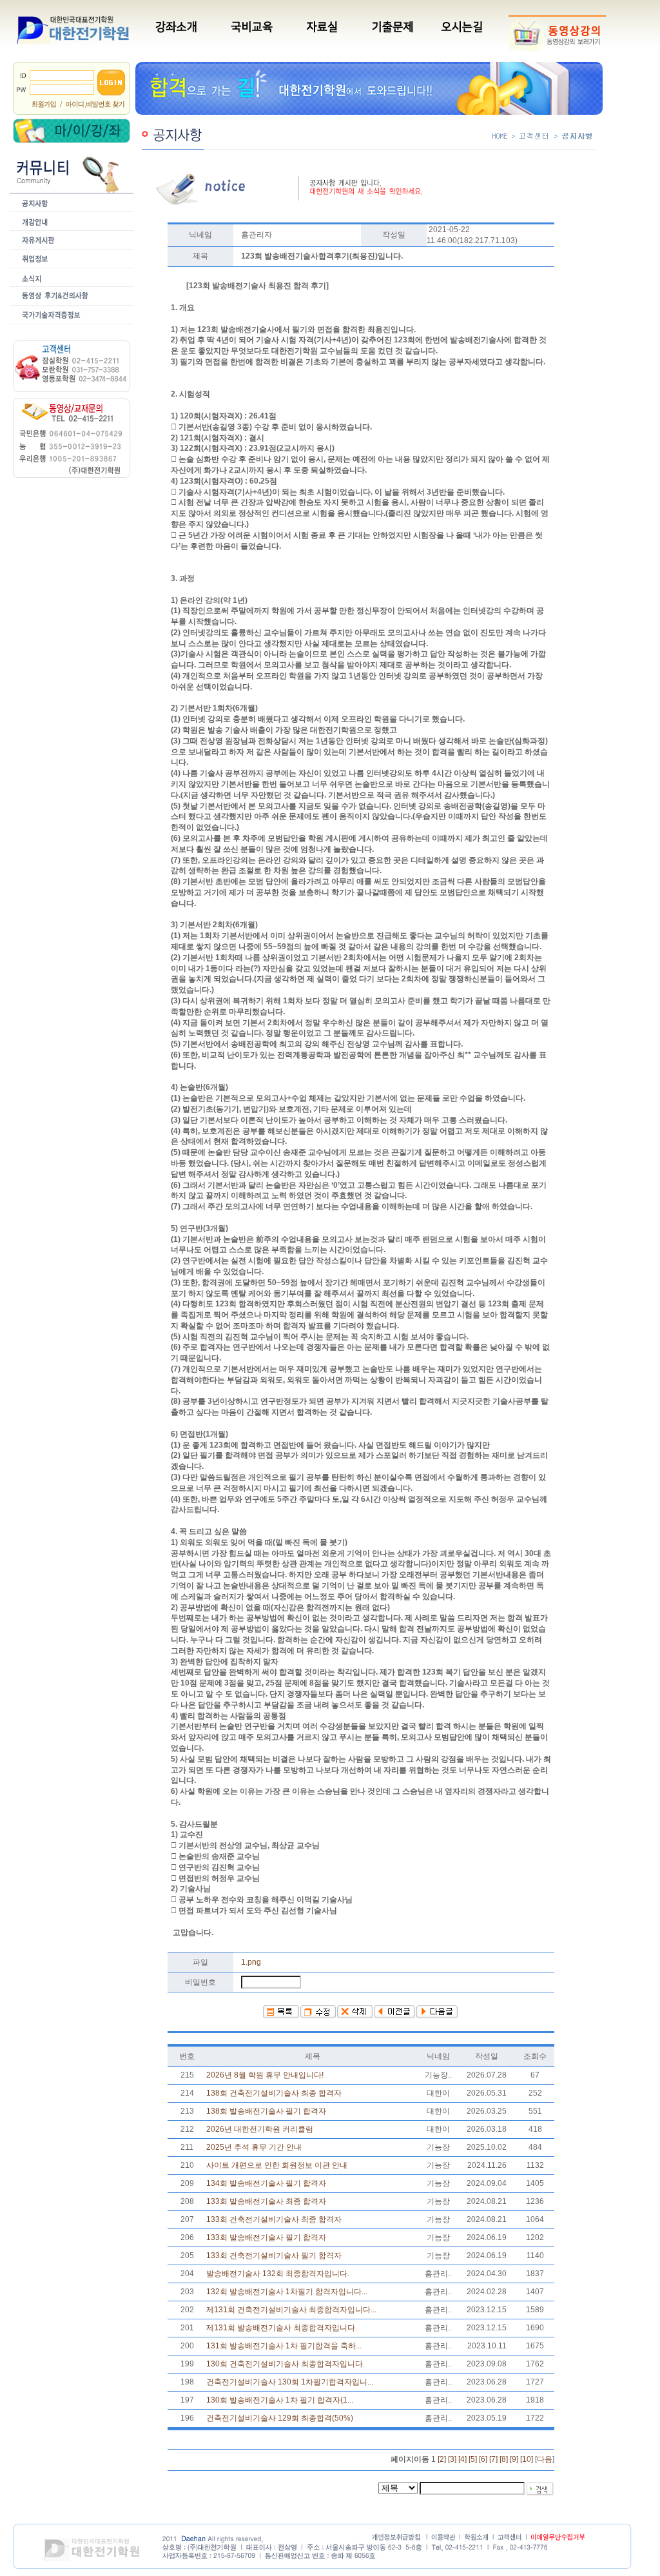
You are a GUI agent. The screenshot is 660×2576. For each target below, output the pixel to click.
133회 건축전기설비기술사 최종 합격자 (274, 2219)
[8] (504, 2459)
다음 (545, 2459)
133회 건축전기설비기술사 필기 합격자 (274, 2256)
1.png (251, 1962)
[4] (462, 2459)
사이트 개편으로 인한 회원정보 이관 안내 (277, 2165)
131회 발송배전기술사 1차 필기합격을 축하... (284, 2346)
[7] (493, 2459)
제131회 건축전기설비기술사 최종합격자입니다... (291, 2310)
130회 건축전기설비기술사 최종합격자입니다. (286, 2364)
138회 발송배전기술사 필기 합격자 (266, 2111)
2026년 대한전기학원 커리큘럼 (260, 2129)
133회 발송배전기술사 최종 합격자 (266, 2201)
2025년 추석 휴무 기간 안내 (254, 2147)
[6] (483, 2459)
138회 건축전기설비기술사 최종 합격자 (274, 2093)
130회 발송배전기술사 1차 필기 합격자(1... (280, 2400)
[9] (514, 2459)
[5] (473, 2459)
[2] (442, 2459)
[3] (452, 2459)
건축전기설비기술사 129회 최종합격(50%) (280, 2418)
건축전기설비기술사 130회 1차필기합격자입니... (290, 2382)
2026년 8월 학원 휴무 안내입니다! (265, 2075)
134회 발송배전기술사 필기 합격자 (266, 2183)
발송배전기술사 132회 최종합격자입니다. (278, 2274)
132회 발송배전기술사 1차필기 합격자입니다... (287, 2292)
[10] (527, 2459)
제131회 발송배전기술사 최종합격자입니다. (282, 2328)
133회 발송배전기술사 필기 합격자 (266, 2237)
